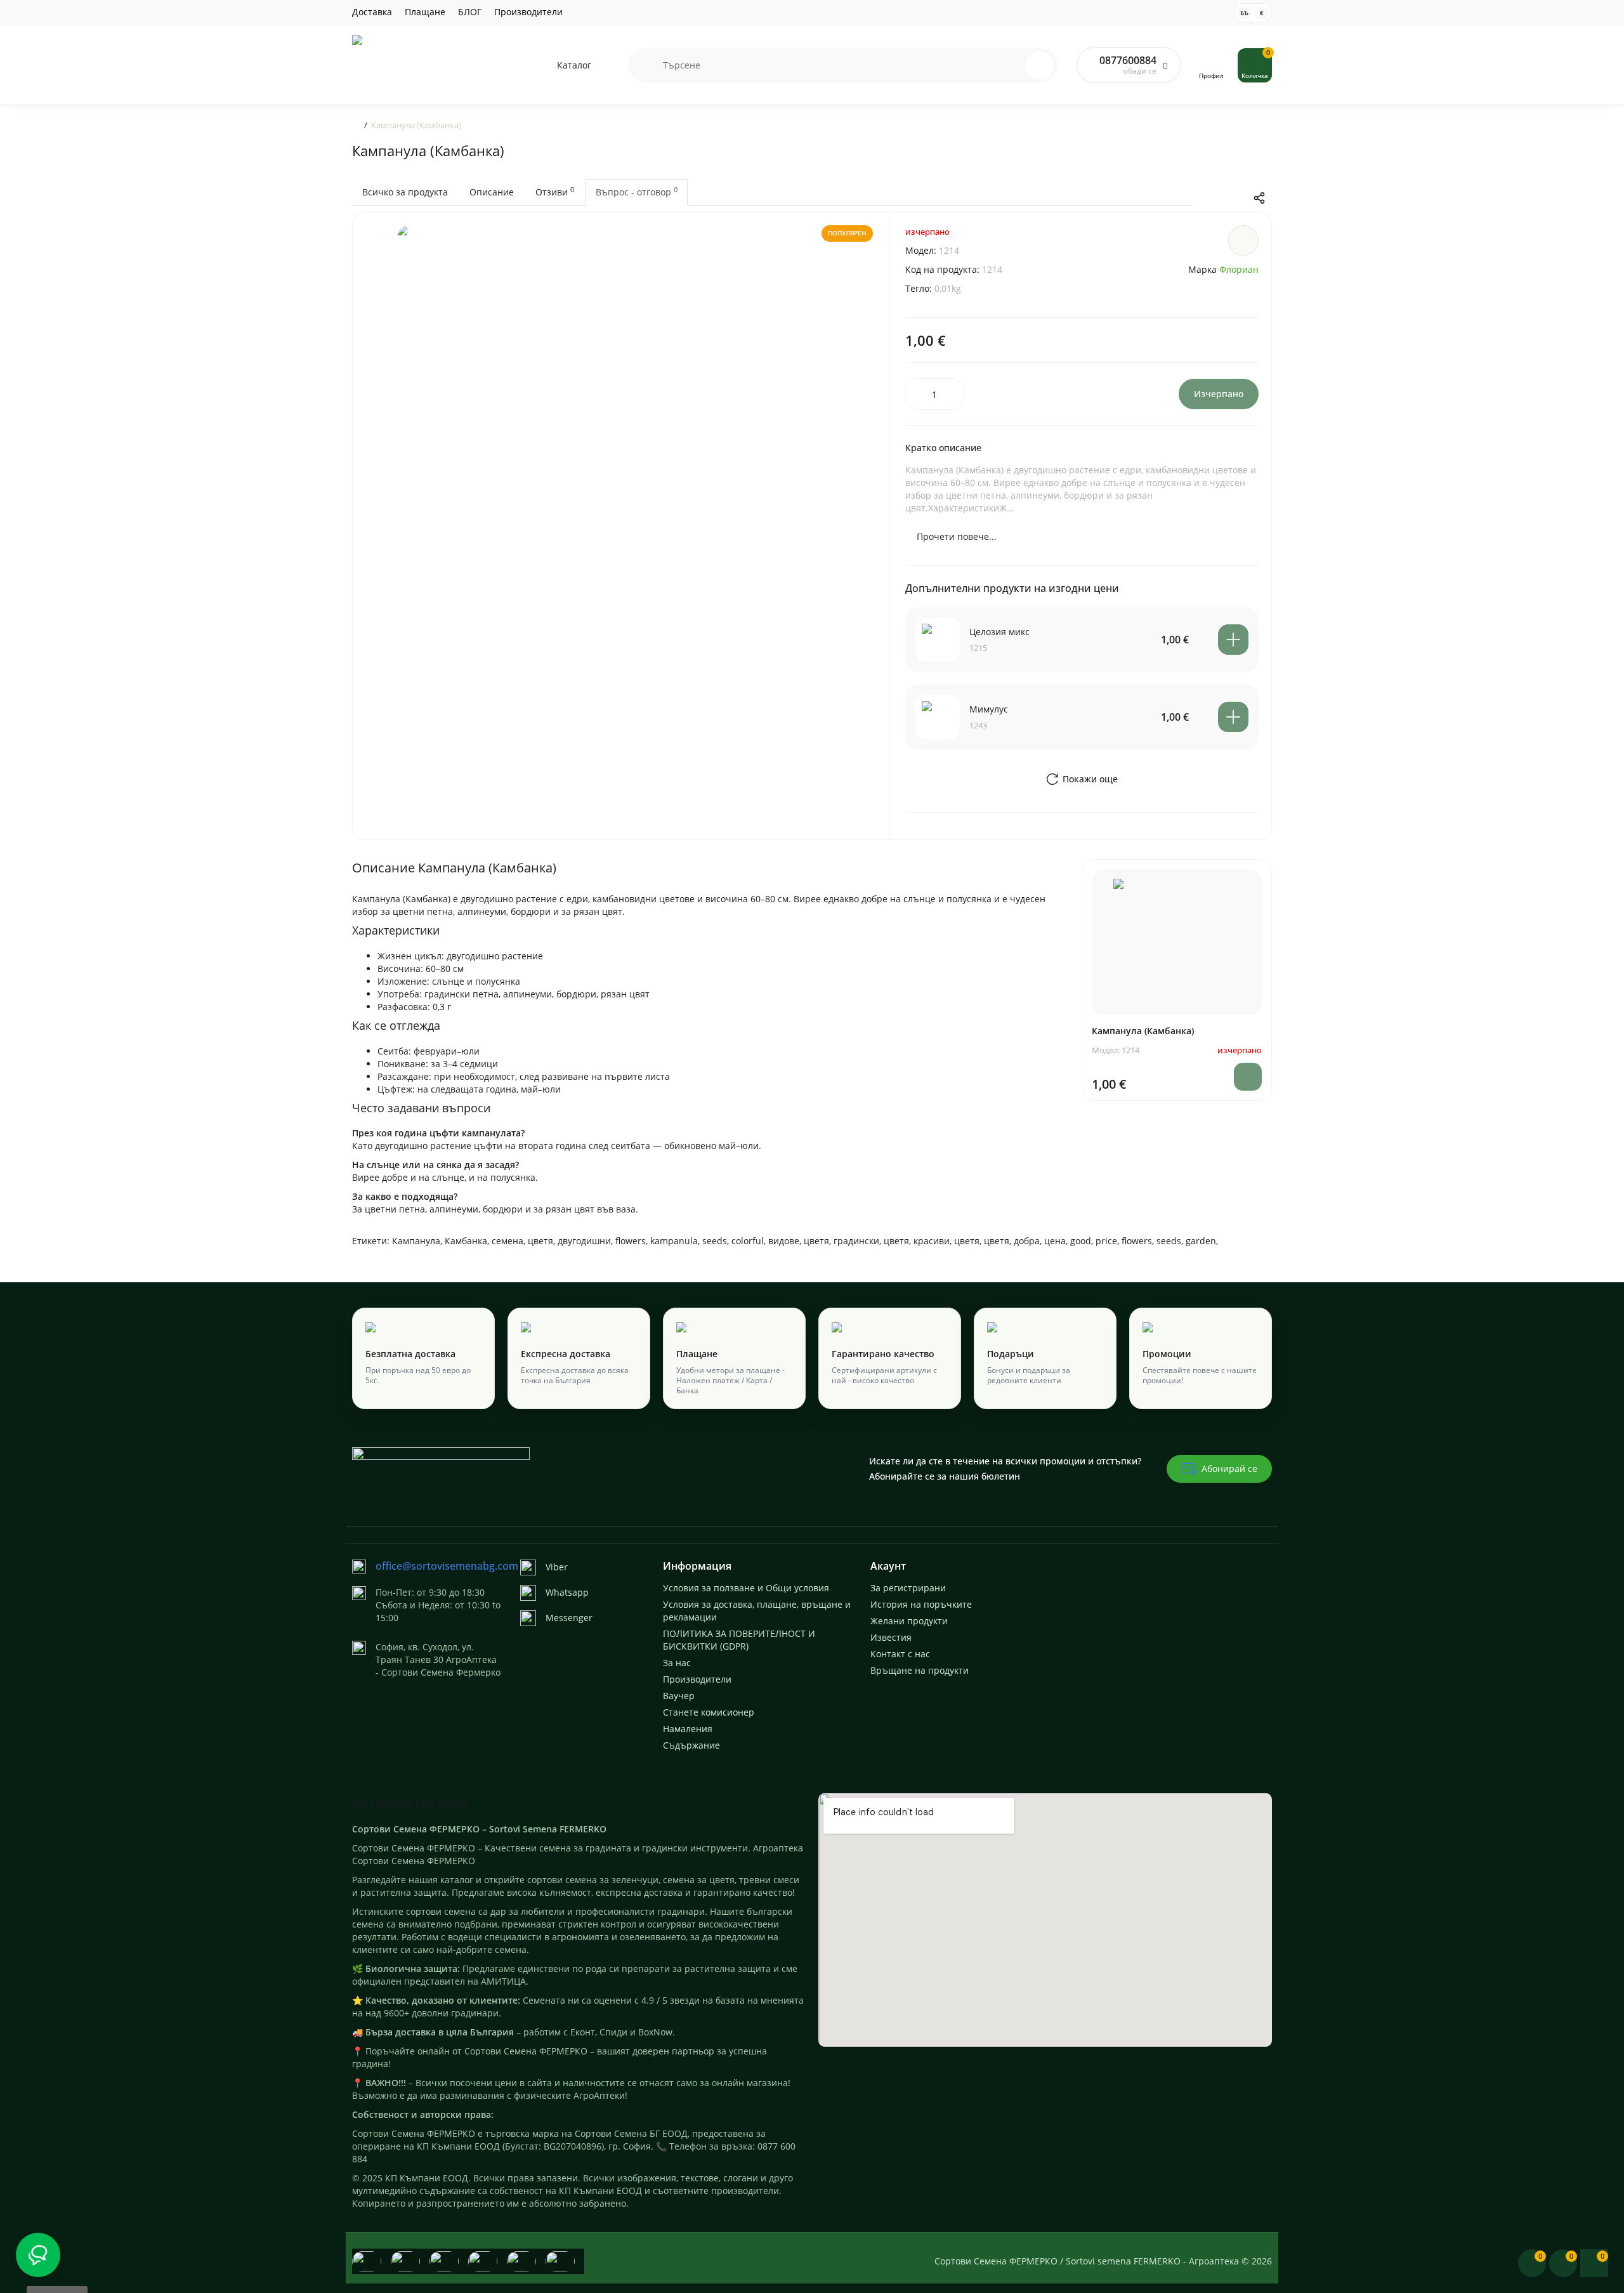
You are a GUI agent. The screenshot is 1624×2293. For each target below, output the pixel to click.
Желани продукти (909, 1621)
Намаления (688, 1729)
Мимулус (989, 709)
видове (784, 1241)
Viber (557, 1567)
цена (1055, 1241)
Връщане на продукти (920, 1670)
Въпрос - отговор (637, 192)
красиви (932, 1241)
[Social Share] (1259, 198)
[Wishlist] (1243, 240)
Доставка (372, 12)
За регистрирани (908, 1588)
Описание (492, 192)
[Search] (1012, 65)
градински (856, 1241)
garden (1201, 1241)
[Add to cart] (1233, 640)
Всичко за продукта (405, 192)
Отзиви (555, 192)
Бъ (1244, 13)
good (1081, 1241)
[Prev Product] (1206, 198)
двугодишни (584, 1241)
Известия (891, 1637)
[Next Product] (1233, 198)
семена (507, 1241)
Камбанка (466, 1241)
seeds (715, 1241)
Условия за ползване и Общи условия (746, 1588)
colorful (748, 1241)
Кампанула (416, 1241)
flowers (631, 1241)
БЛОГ (470, 12)
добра (1027, 1241)
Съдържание (691, 1745)
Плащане (425, 12)
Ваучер (679, 1696)
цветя (540, 1241)
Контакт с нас (900, 1654)
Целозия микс (999, 632)
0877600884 (1128, 60)
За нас (677, 1663)
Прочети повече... (957, 536)
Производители (528, 12)
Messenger (569, 1618)
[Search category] (646, 65)
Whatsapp (567, 1592)
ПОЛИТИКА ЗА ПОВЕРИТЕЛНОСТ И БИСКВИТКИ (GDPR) (739, 1640)
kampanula (674, 1241)
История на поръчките (921, 1604)
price (1106, 1241)
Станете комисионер (709, 1712)
